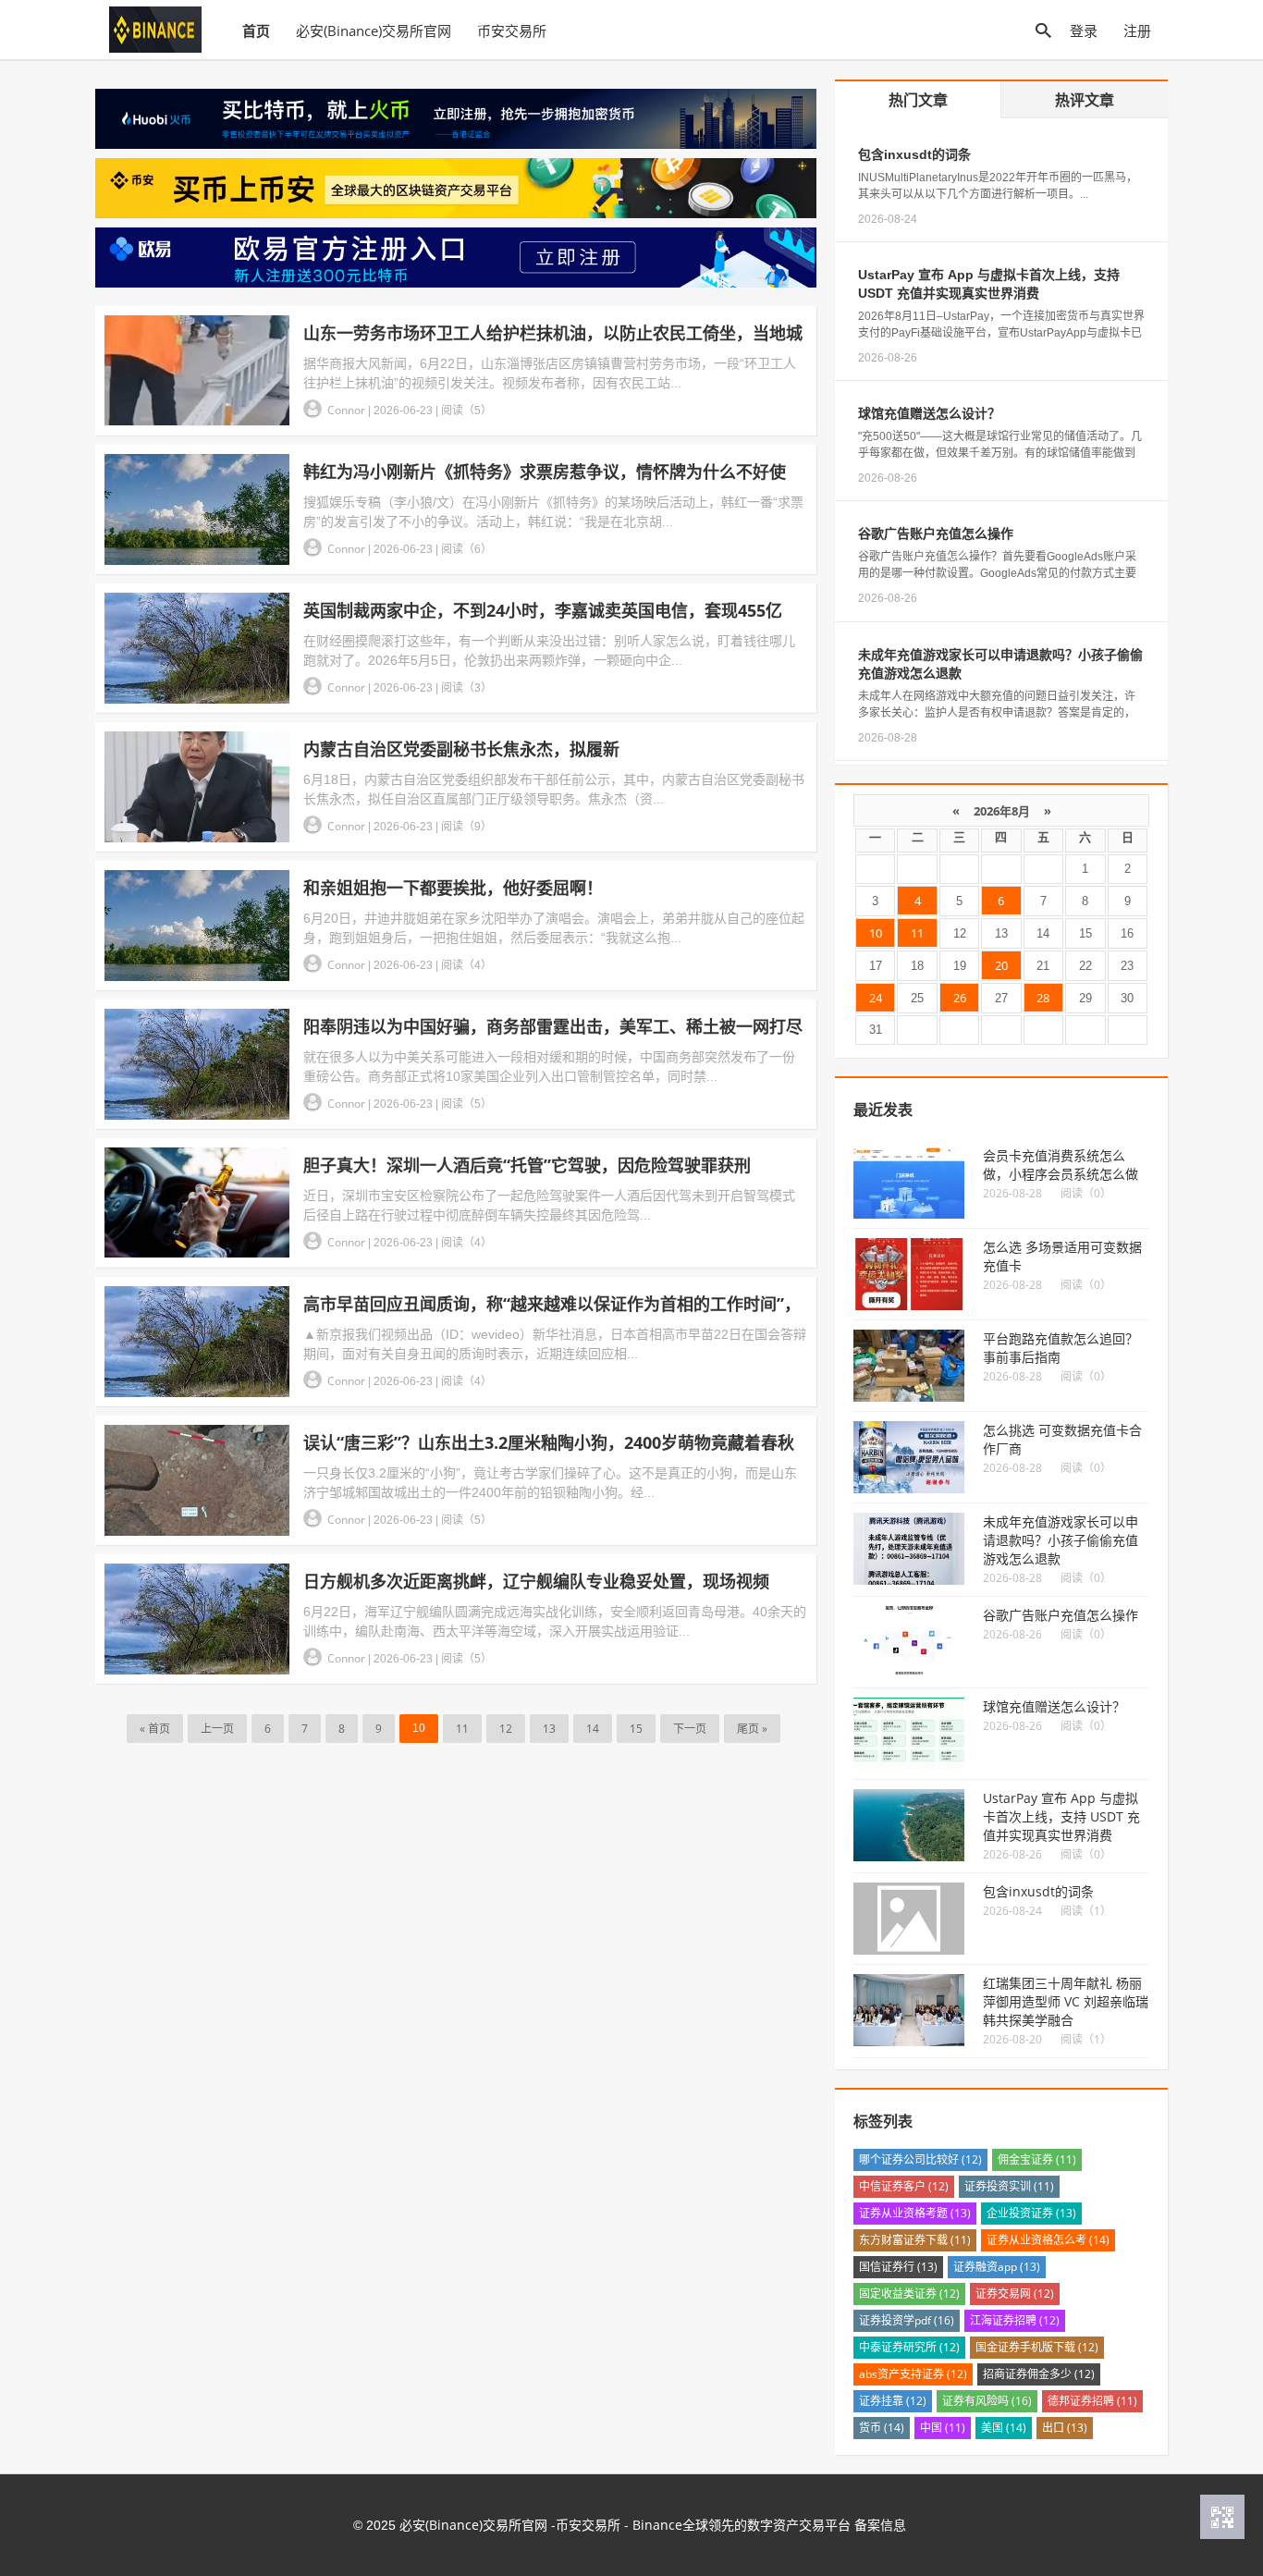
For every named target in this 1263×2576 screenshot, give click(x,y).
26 (960, 998)
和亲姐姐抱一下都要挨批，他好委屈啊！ (453, 888)
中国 (943, 2428)
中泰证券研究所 (909, 2347)
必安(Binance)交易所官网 (374, 31)
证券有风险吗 (987, 2401)
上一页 (217, 1729)
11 (462, 1729)
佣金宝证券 (1037, 2159)
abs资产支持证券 (913, 2374)
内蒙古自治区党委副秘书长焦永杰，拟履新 (461, 749)
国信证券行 (898, 2267)
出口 (1065, 2428)
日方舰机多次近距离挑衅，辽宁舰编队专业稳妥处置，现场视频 (536, 1581)
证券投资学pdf (907, 2320)
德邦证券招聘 (1092, 2401)
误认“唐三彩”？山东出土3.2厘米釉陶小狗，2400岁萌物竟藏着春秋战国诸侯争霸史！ (549, 1443)
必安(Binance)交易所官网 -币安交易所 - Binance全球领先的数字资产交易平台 (625, 2525)
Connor (348, 410)
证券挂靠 (893, 2401)
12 (506, 1729)
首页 (256, 31)
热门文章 (918, 100)
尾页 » (752, 1729)
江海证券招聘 (1015, 2320)
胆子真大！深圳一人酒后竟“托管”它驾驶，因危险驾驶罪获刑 (527, 1165)
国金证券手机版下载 (1037, 2347)
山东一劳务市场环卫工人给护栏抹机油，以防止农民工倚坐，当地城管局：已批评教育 (553, 333)
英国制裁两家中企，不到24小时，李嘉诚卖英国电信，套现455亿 (543, 610)
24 (876, 998)
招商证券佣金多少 (1039, 2374)
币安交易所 (512, 31)
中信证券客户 (904, 2186)
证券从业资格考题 (915, 2213)
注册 (1137, 31)
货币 (882, 2428)
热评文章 (1085, 100)
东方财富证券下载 (915, 2240)
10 (876, 933)
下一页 (690, 1729)
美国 (1004, 2428)
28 (1043, 998)
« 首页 (155, 1729)
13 (549, 1729)
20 (1001, 965)
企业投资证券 (1031, 2213)
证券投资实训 (1009, 2186)
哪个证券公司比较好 (920, 2159)
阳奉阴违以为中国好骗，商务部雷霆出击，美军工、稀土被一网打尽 (553, 1026)
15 (636, 1729)
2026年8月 (1002, 811)
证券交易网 (1015, 2294)
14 (593, 1729)
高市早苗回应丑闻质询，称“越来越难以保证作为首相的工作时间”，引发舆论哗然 (552, 1304)
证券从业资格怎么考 (1048, 2240)
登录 (1084, 31)
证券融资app (997, 2267)
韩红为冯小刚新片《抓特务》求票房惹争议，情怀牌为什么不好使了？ (545, 472)
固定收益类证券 (909, 2294)
